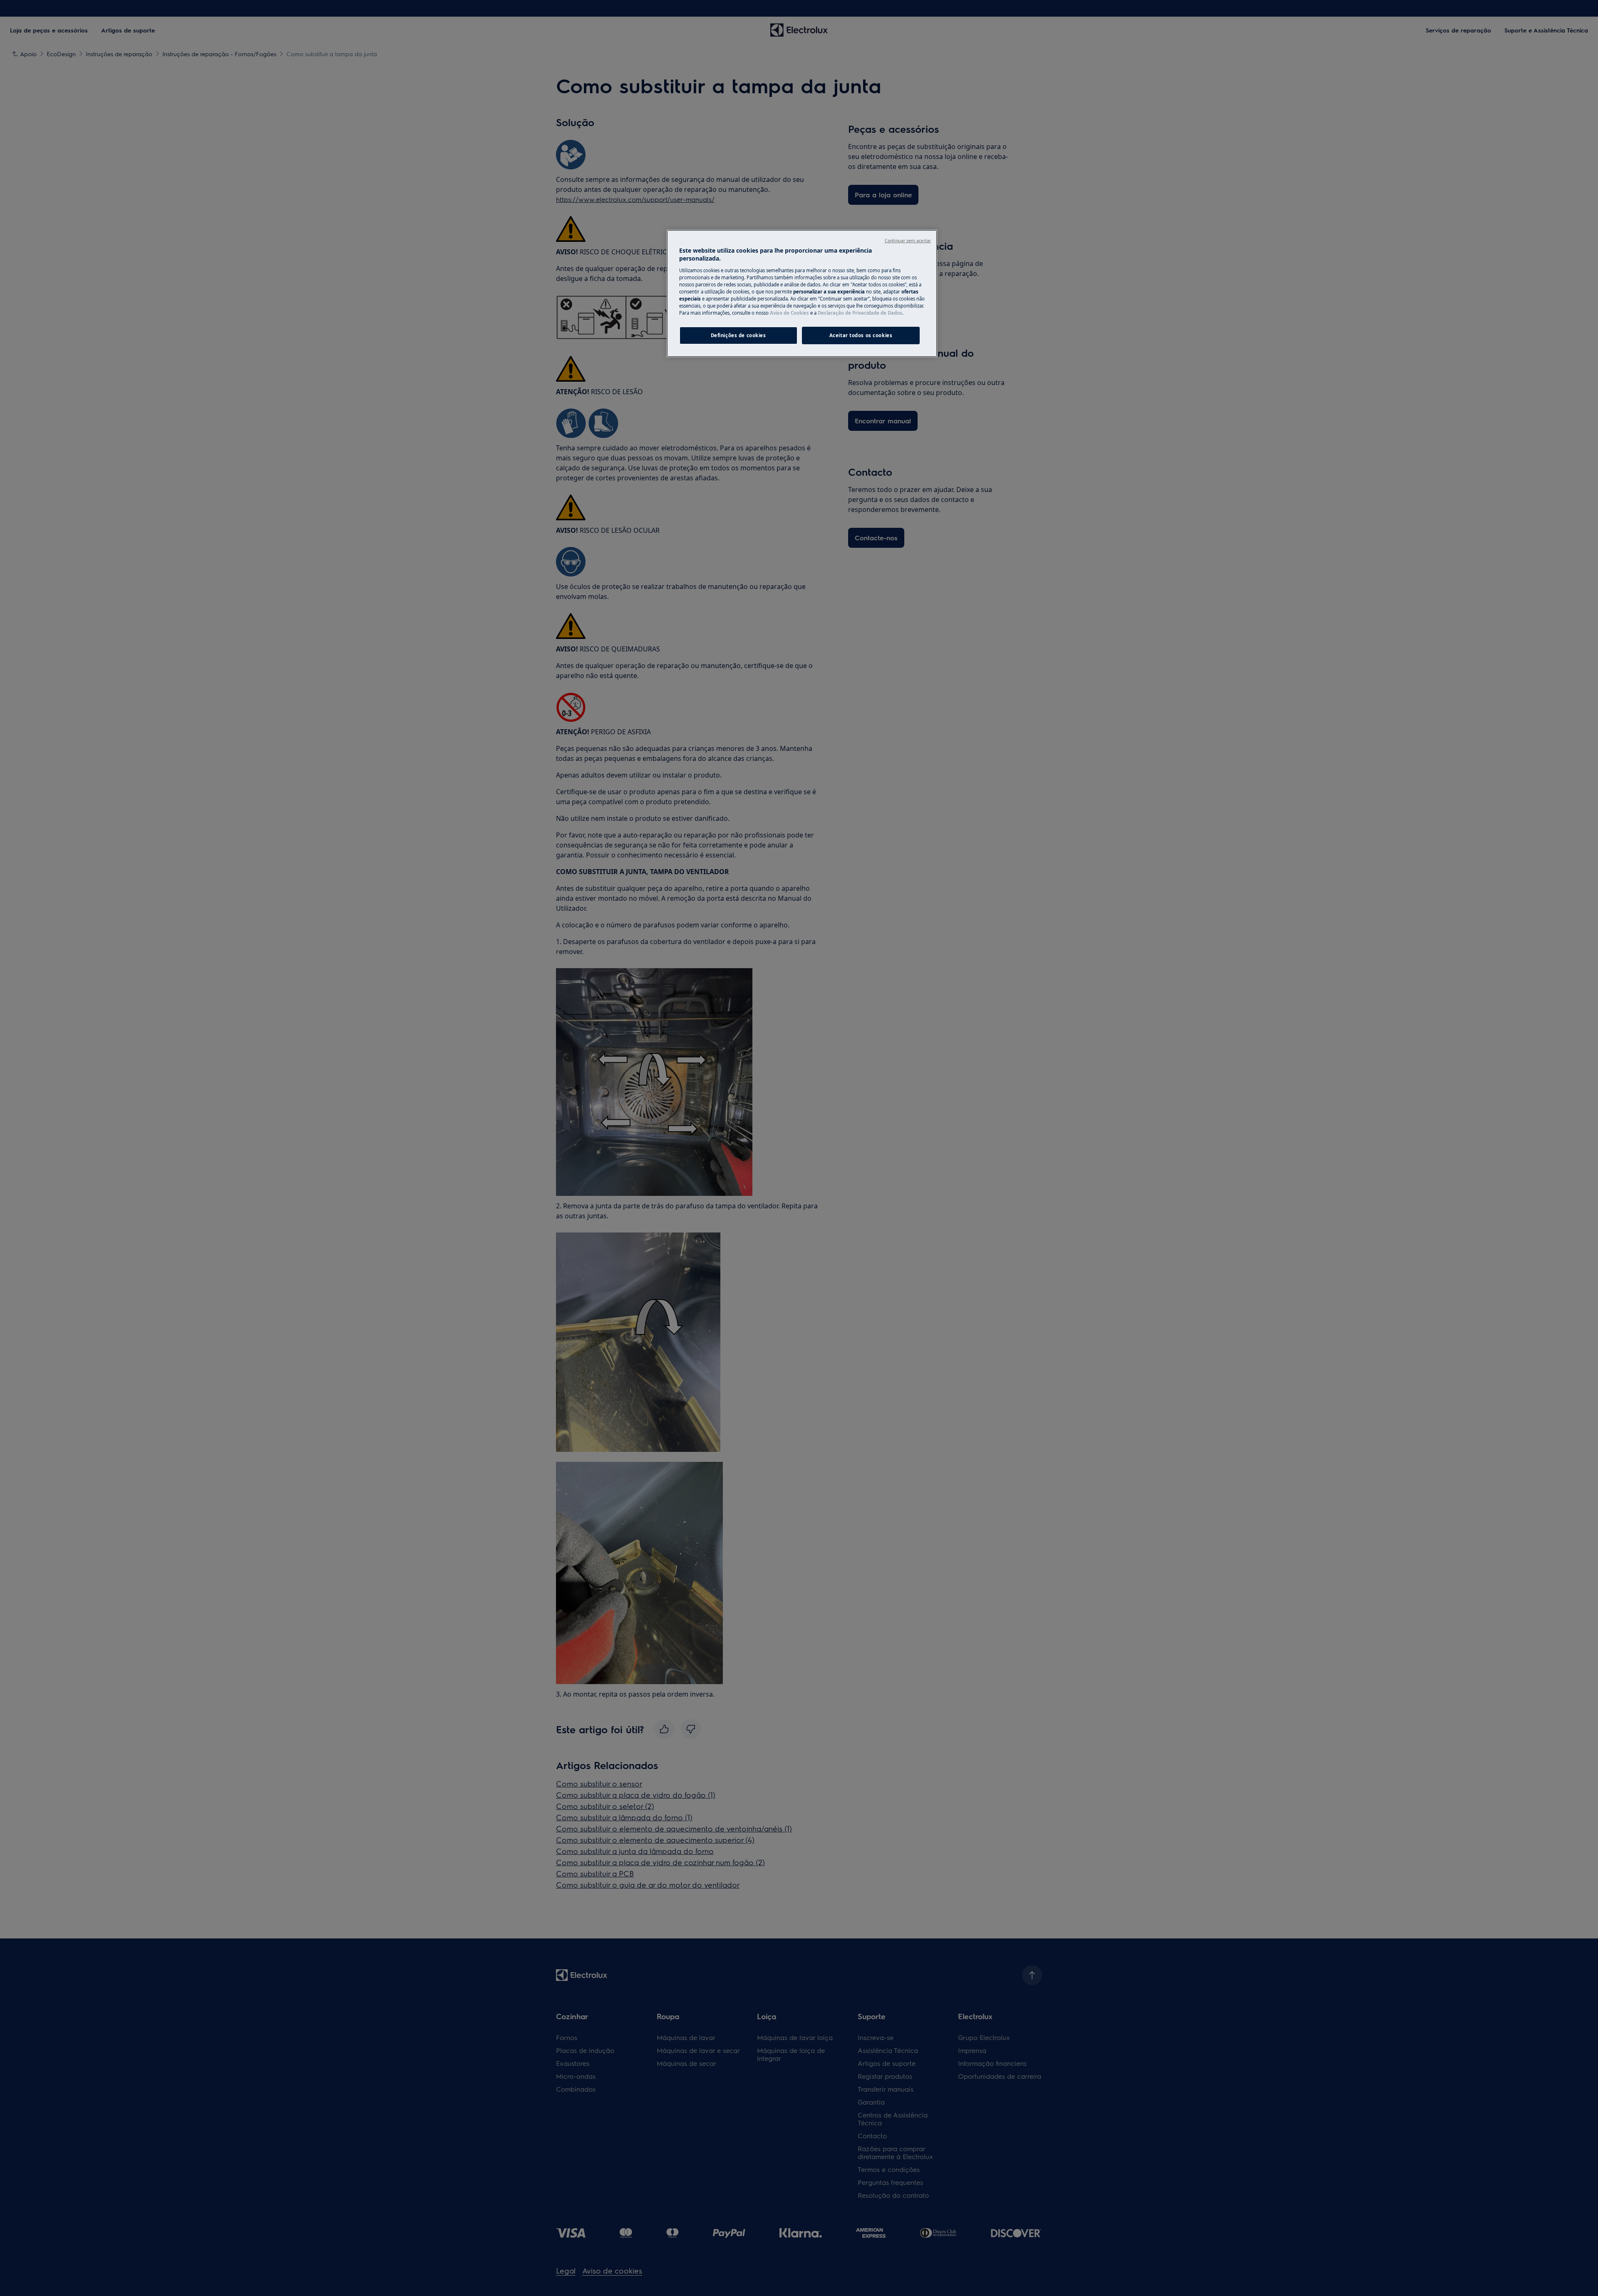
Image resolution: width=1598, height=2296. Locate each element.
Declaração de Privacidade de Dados (860, 313)
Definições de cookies (738, 335)
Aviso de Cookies (789, 313)
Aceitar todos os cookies (861, 335)
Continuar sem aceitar (908, 241)
